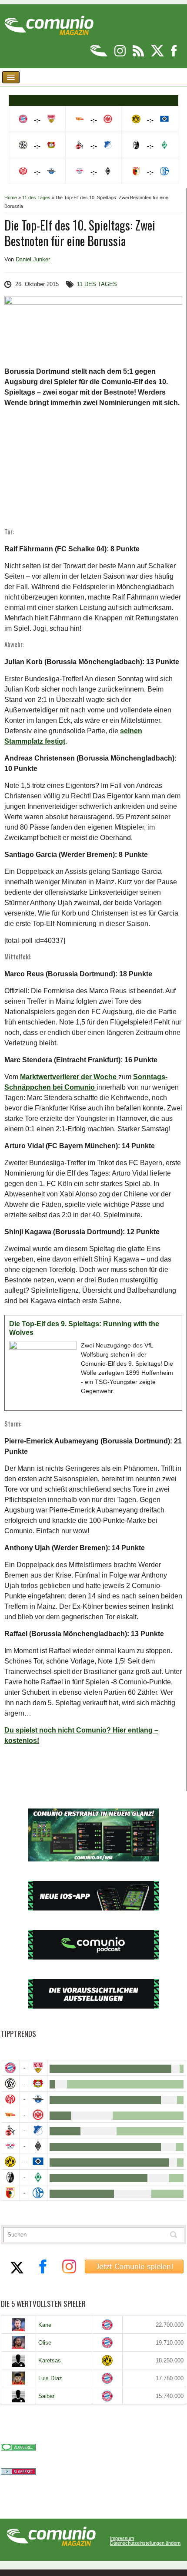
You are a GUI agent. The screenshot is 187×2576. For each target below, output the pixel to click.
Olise (45, 2343)
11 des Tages (36, 198)
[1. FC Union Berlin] (10, 2115)
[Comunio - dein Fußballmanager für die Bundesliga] (99, 55)
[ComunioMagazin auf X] (158, 55)
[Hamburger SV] (38, 2162)
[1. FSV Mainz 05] (10, 2099)
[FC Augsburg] (10, 2193)
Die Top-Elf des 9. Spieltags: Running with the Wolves (84, 1328)
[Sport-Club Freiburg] (10, 2177)
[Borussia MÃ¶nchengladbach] (38, 2146)
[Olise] (18, 2342)
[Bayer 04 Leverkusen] (38, 2084)
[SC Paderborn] (38, 2099)
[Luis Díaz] (18, 2378)
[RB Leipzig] (10, 2146)
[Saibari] (18, 2396)
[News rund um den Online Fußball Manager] (49, 22)
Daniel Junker (33, 259)
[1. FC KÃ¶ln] (10, 2130)
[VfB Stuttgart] (38, 2068)
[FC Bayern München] (107, 2325)
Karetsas (50, 2360)
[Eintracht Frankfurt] (38, 2115)
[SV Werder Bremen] (38, 2177)
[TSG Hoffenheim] (38, 2130)
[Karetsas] (18, 2360)
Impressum (122, 2538)
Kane (45, 2325)
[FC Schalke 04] (38, 2193)
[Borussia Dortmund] (10, 2162)
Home (11, 198)
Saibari (47, 2396)
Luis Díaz (50, 2378)
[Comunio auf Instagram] (121, 55)
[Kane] (18, 2325)
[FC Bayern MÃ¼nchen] (10, 2068)
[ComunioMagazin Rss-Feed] (139, 55)
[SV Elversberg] (10, 2084)
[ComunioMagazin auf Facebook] (174, 55)
